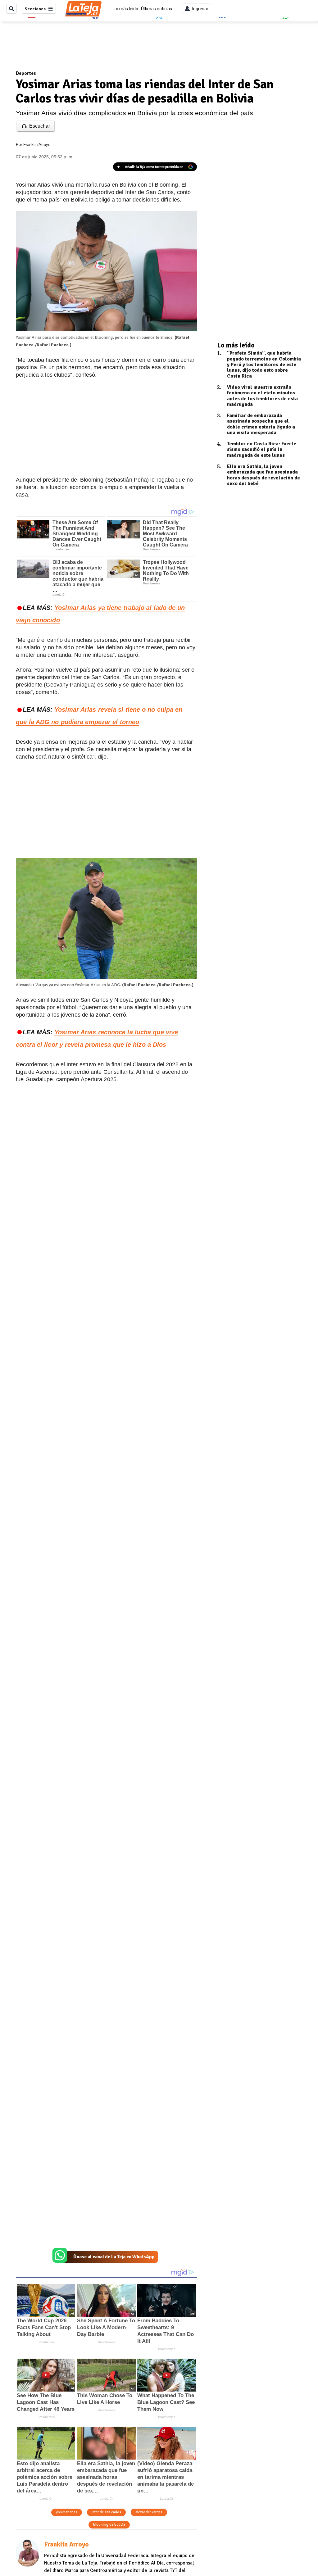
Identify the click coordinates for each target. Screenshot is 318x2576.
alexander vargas (149, 2512)
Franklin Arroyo (37, 145)
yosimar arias (67, 2512)
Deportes (26, 73)
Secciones (35, 9)
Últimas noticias (157, 9)
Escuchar (40, 126)
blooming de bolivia (109, 2525)
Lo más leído (126, 9)
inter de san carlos (106, 2512)
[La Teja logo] (83, 9)
